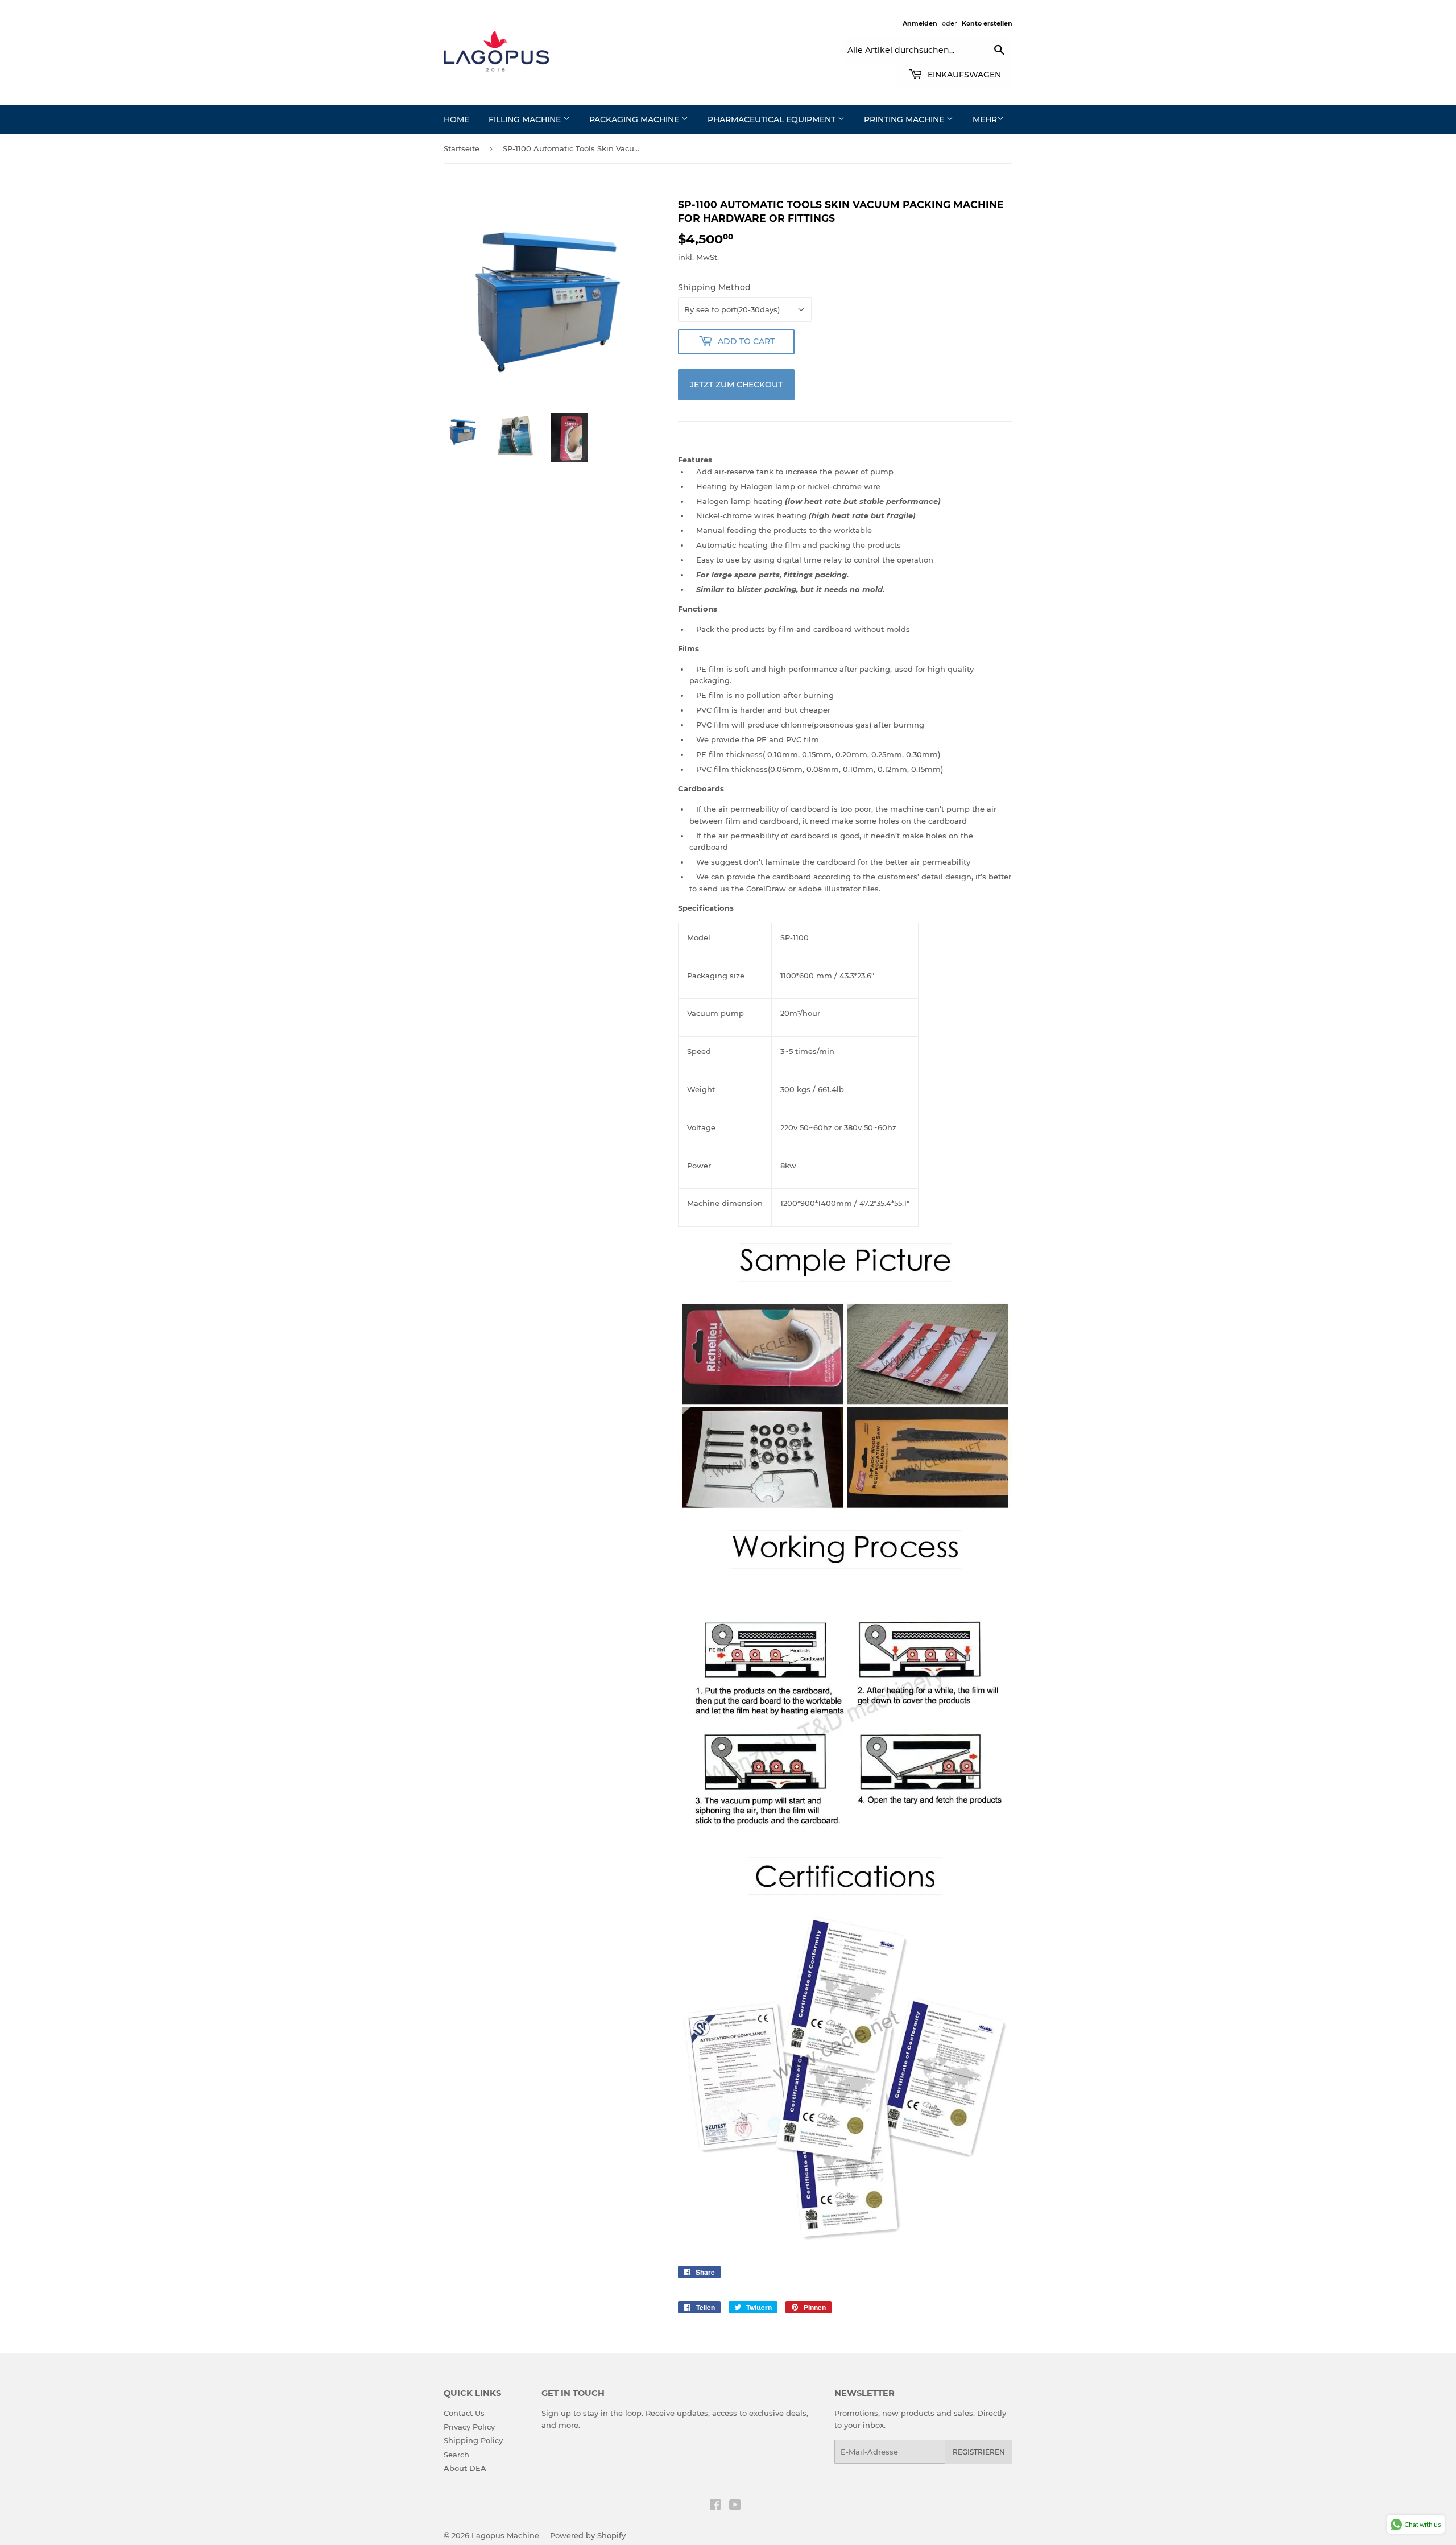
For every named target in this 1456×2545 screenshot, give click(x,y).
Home (456, 119)
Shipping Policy (473, 2440)
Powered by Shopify (588, 2535)
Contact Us (464, 2413)
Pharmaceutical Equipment (773, 119)
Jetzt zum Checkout (736, 385)
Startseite (462, 148)
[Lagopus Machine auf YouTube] (735, 2506)
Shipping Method (714, 287)
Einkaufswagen (963, 75)
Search (456, 2455)
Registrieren (979, 2452)
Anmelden (920, 23)
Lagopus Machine (505, 2535)
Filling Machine (526, 119)
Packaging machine (635, 119)
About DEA (465, 2468)
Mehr (985, 119)
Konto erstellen (987, 23)
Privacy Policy (469, 2427)
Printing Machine (905, 119)
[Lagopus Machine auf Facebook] (715, 2506)
